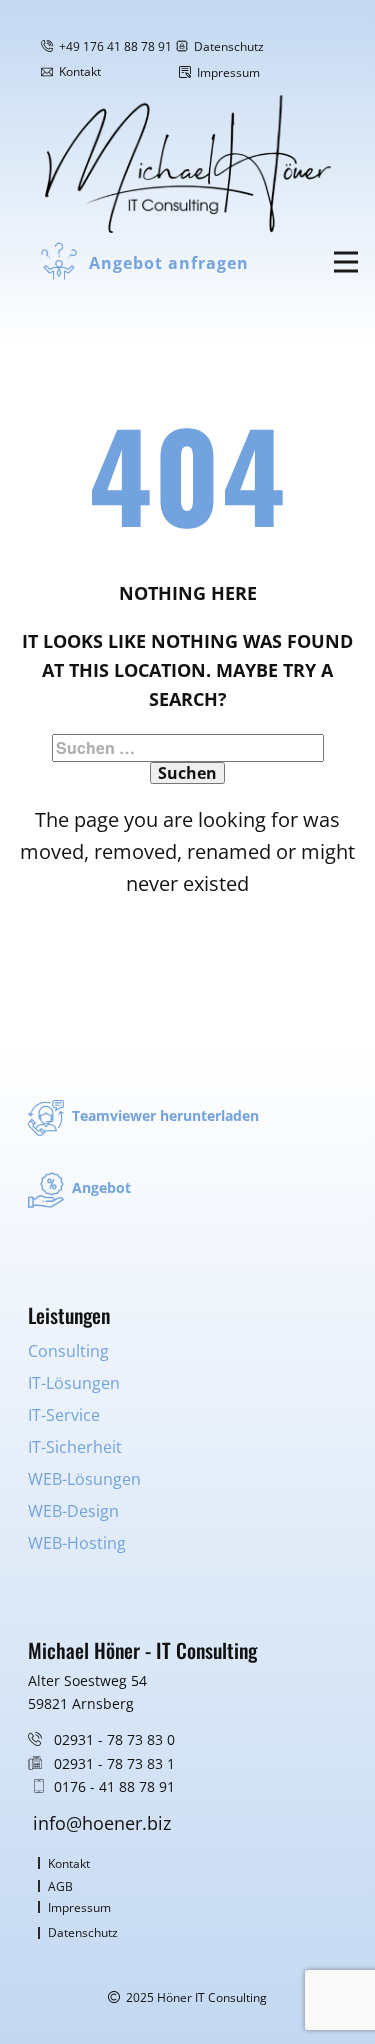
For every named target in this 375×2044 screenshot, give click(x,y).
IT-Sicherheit (75, 1447)
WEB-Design (73, 1511)
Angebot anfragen (166, 263)
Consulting (68, 1351)
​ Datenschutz (226, 46)
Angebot (97, 1187)
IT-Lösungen (74, 1383)
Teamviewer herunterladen (161, 1115)
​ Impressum (225, 72)
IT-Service (64, 1415)
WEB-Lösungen (84, 1479)
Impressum (78, 1907)
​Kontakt (67, 1863)
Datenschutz (81, 1932)
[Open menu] (346, 263)
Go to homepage (187, 953)
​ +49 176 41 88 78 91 (112, 46)
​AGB (59, 1886)
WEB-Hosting (77, 1543)
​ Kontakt (77, 71)
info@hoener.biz (102, 1823)
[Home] (188, 164)
